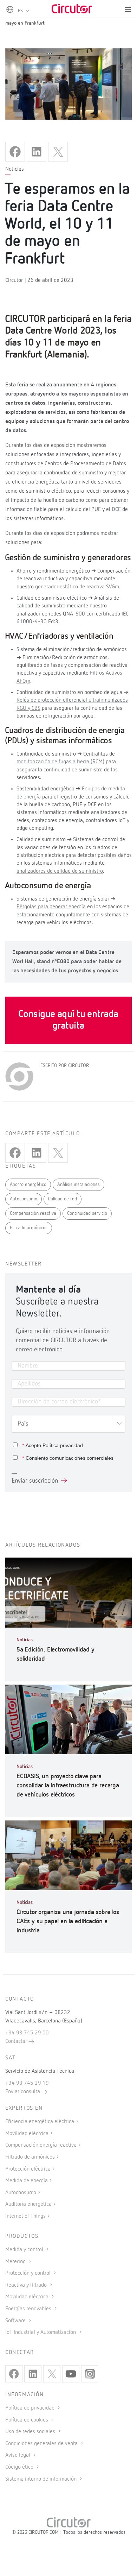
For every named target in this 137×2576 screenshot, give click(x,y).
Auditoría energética (28, 2204)
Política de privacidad (31, 2408)
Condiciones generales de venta (42, 2444)
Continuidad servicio (87, 1213)
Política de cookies (27, 2420)
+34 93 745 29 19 (27, 2083)
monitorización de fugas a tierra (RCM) (60, 762)
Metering (16, 2262)
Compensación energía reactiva (41, 2145)
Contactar (17, 2041)
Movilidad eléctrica (27, 2134)
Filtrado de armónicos (30, 2157)
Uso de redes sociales (31, 2432)
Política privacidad (63, 1445)
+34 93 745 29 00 (27, 2033)
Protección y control (29, 2273)
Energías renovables (29, 2309)
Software (16, 2321)
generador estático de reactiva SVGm (77, 587)
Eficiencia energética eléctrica (40, 2122)
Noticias (15, 169)
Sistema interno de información (42, 2479)
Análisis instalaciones (79, 1185)
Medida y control (25, 2250)
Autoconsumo (24, 1199)
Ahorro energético (28, 1185)
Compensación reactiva (33, 1213)
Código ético (20, 2467)
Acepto (53, 1445)
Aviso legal (18, 2455)
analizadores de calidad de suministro (60, 871)
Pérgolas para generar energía (51, 907)
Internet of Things (25, 2216)
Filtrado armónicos (29, 1228)
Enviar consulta (23, 2092)
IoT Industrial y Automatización (41, 2332)
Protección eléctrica (28, 2169)
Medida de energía (27, 2181)
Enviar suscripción (35, 1481)
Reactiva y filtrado (27, 2285)
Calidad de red (63, 1199)
